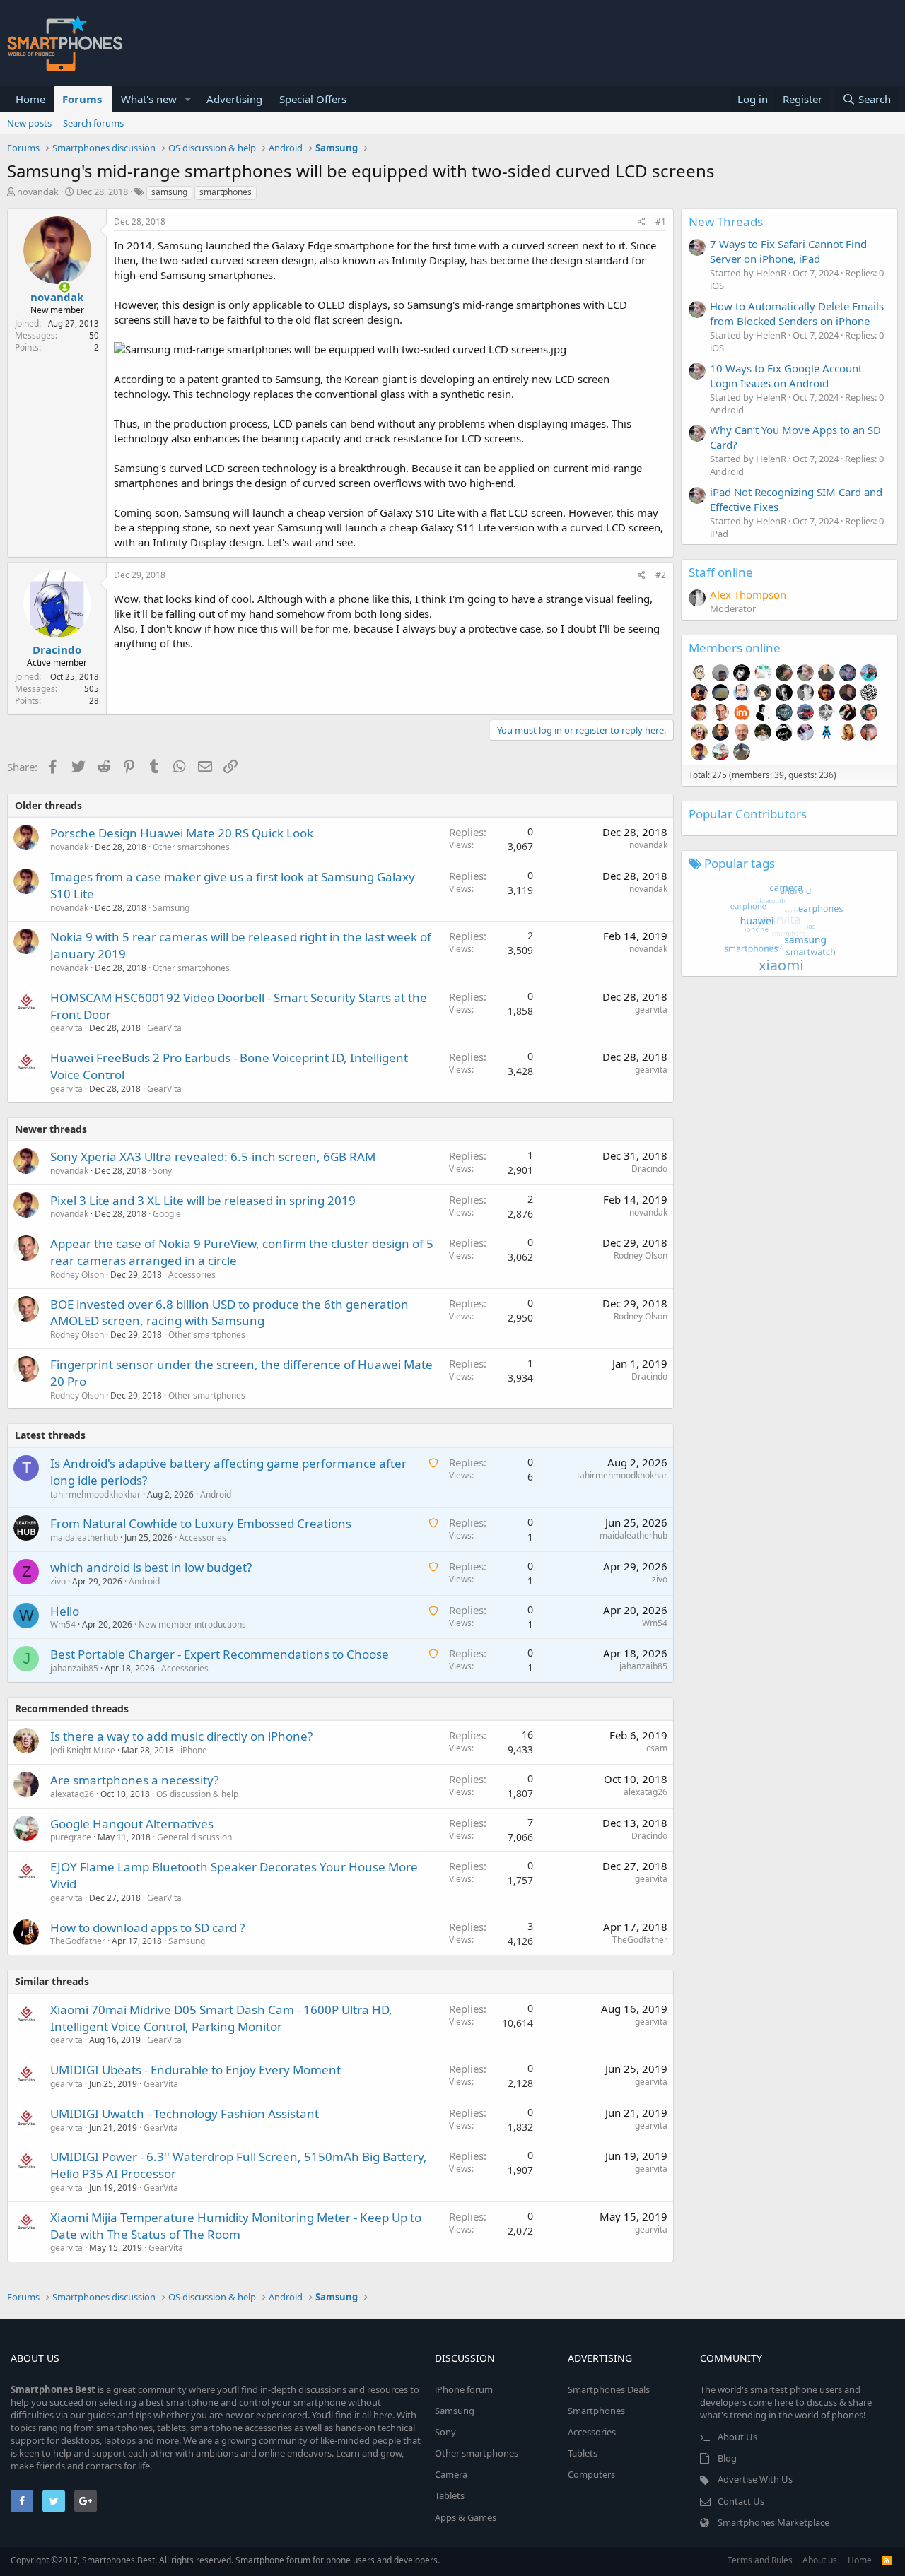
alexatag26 (72, 1794)
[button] (188, 99)
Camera (451, 2474)
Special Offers (313, 99)
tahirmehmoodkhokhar (95, 1494)
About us (820, 2560)
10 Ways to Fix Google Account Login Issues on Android (786, 376)
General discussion (194, 1837)
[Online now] (56, 284)
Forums (82, 99)
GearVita (164, 1028)
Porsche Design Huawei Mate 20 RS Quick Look (182, 833)
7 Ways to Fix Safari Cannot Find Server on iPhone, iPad (788, 251)
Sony (162, 1171)
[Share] (642, 222)
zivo (58, 1581)
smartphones (226, 192)
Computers (591, 2474)
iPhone (194, 1750)
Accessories (192, 1275)
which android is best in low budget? (151, 1567)
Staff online (721, 572)
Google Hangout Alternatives (132, 1824)
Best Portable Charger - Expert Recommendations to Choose (220, 1654)
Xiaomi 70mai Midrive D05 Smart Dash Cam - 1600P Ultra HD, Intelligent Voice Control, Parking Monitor (221, 2018)
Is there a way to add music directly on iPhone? (181, 1736)
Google (167, 1214)
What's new (149, 99)
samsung (169, 192)
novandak (38, 192)
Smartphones (596, 2411)
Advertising (234, 99)
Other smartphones (191, 847)
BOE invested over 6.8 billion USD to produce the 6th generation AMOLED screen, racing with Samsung (229, 1313)
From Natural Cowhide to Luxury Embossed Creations (201, 1523)
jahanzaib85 (74, 1668)
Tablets (450, 2495)
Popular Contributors (748, 814)
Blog (727, 2458)
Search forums (93, 123)
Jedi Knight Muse (83, 1750)
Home (30, 99)
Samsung (171, 908)
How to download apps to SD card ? (147, 1928)
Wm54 (63, 1624)
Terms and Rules (760, 2560)
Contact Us (741, 2501)
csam (657, 1748)
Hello (65, 1611)
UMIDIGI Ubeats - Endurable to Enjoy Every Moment (195, 2070)
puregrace (71, 1837)
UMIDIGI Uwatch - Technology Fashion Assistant (185, 2113)
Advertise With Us (755, 2479)
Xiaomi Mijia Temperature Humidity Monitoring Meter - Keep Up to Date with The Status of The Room (236, 2226)
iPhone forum (464, 2389)
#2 (661, 575)
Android (216, 1494)
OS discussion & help (197, 1794)
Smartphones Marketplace (773, 2522)
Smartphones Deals (609, 2389)
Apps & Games (466, 2517)
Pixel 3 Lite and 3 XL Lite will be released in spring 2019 (203, 1200)
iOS (717, 286)
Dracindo (57, 649)
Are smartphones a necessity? (134, 1780)
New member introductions (192, 1624)
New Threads (726, 222)
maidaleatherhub (84, 1537)
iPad (719, 534)
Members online (735, 648)
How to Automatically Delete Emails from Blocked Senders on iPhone (797, 313)
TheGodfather (78, 1941)
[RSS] (887, 2560)
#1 (661, 222)
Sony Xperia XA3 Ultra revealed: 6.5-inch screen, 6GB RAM (213, 1157)
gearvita (66, 1028)
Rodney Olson (77, 1275)
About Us (737, 2437)
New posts (29, 123)
